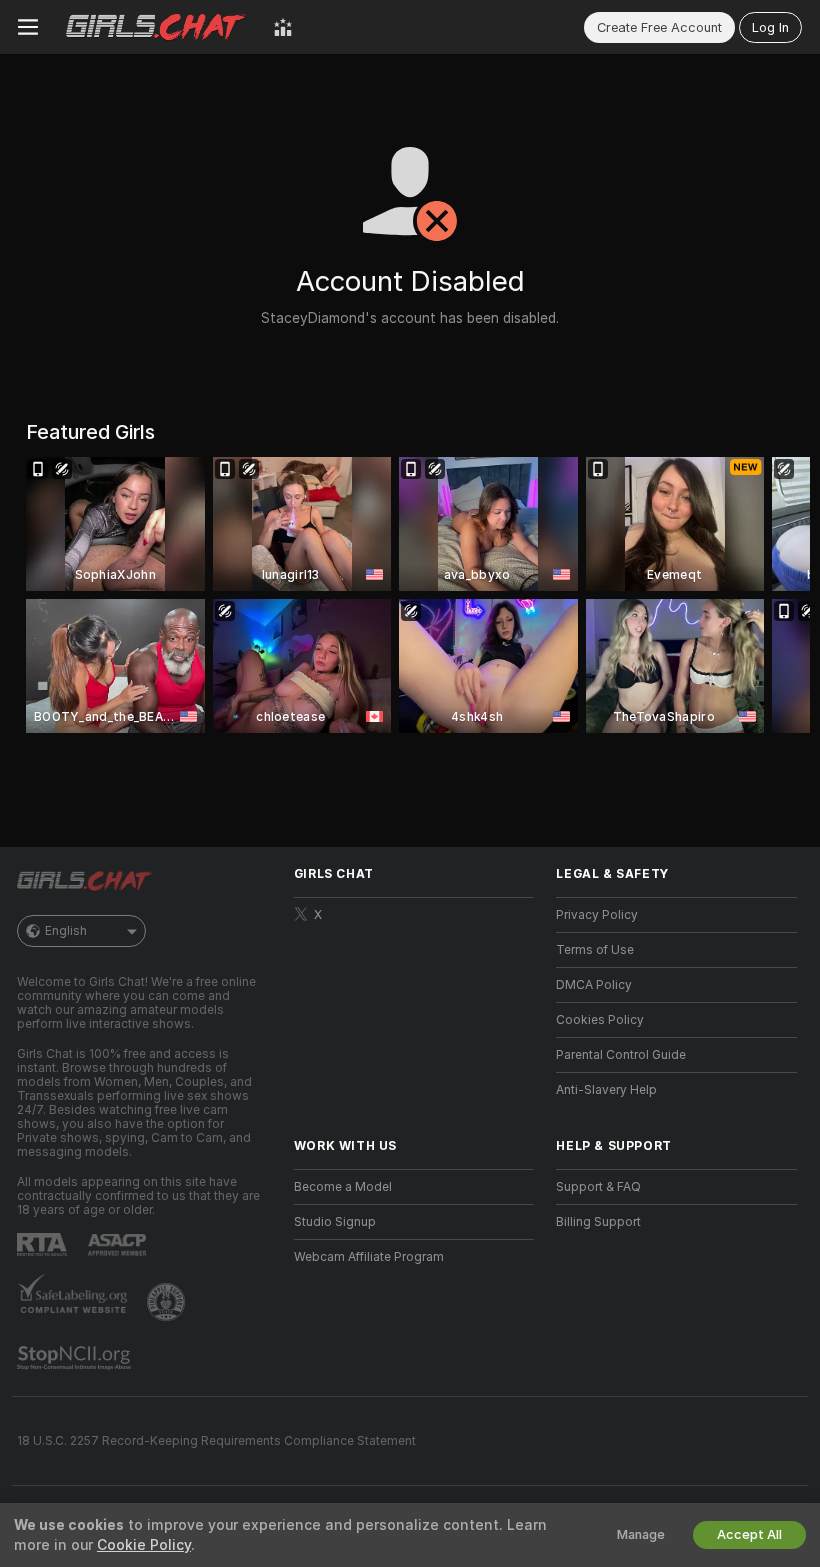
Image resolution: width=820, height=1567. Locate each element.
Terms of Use (595, 950)
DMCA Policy (594, 985)
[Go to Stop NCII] (76, 1358)
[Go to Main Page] (156, 27)
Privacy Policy (597, 915)
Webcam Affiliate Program (369, 1257)
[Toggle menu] (28, 27)
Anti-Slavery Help (606, 1090)
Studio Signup (335, 1222)
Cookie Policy (144, 1545)
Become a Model (343, 1187)
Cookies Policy (600, 1020)
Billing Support (598, 1222)
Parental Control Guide (621, 1055)
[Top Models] (283, 27)
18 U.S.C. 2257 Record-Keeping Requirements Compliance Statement (216, 1441)
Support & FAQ (598, 1187)
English (66, 931)
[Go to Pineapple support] (168, 1302)
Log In (770, 27)
